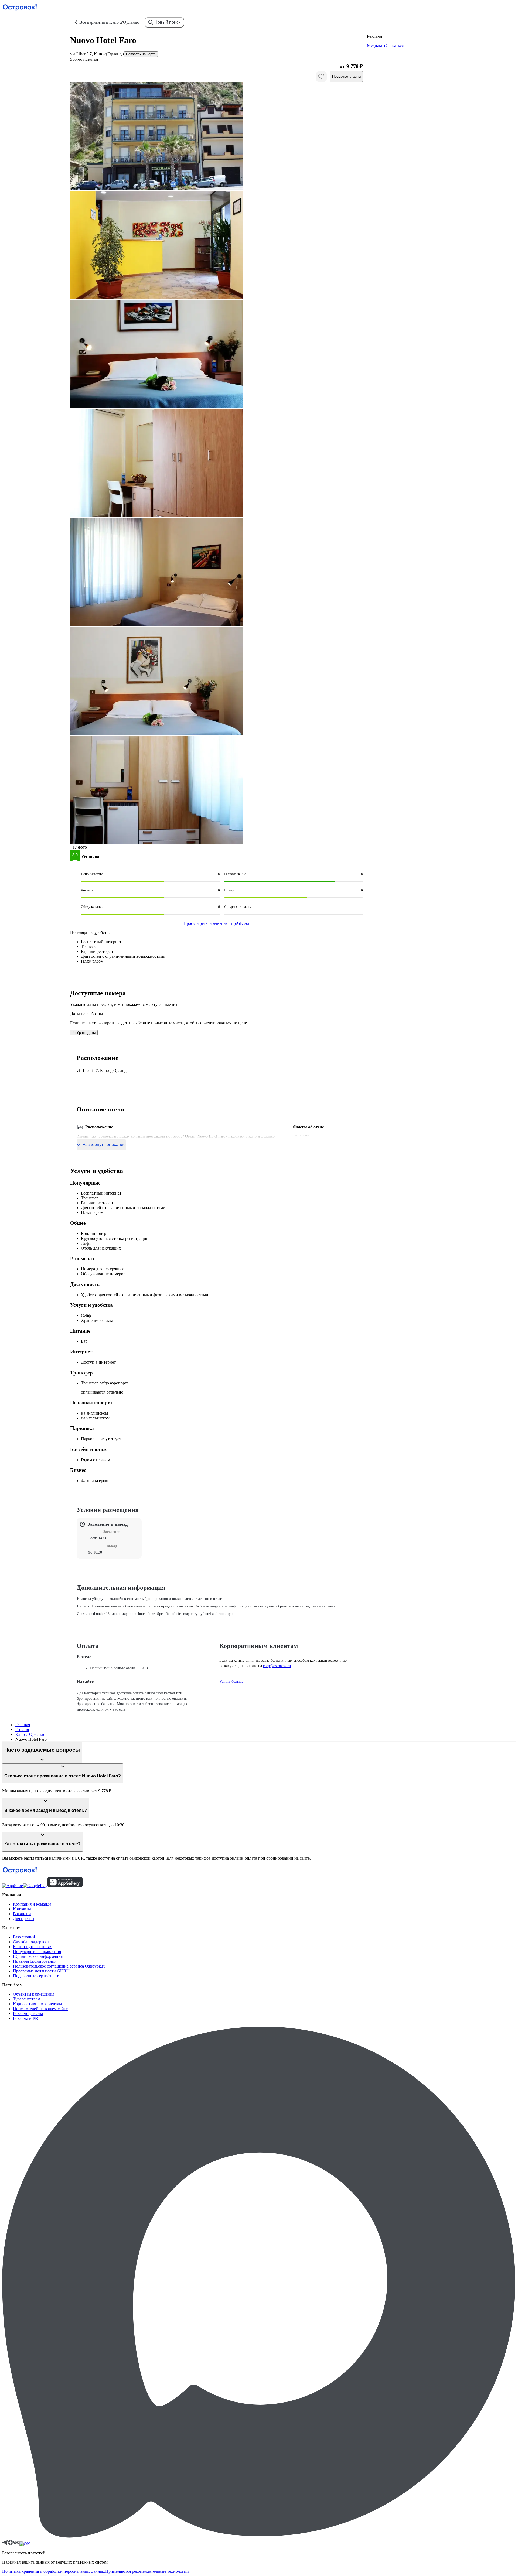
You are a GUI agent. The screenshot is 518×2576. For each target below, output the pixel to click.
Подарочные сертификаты (37, 1976)
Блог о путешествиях (32, 1947)
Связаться (395, 45)
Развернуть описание (104, 1145)
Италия (22, 1730)
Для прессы (24, 1919)
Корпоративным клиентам (37, 2004)
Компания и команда (32, 1904)
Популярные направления (37, 1951)
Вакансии (22, 1914)
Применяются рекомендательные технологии (147, 2571)
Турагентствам (27, 1999)
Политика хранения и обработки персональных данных (54, 2571)
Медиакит (376, 45)
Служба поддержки (31, 1942)
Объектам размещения (34, 1994)
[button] (217, 136)
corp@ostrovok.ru (277, 1666)
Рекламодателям (28, 2014)
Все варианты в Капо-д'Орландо (109, 22)
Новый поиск (167, 22)
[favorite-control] (321, 77)
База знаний (24, 1937)
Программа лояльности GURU (41, 1971)
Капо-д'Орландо (30, 1734)
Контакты (22, 1909)
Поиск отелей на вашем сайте (40, 2009)
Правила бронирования (35, 1961)
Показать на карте (141, 54)
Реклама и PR (25, 2018)
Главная (23, 1725)
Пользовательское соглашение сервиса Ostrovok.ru (59, 1966)
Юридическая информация (38, 1956)
